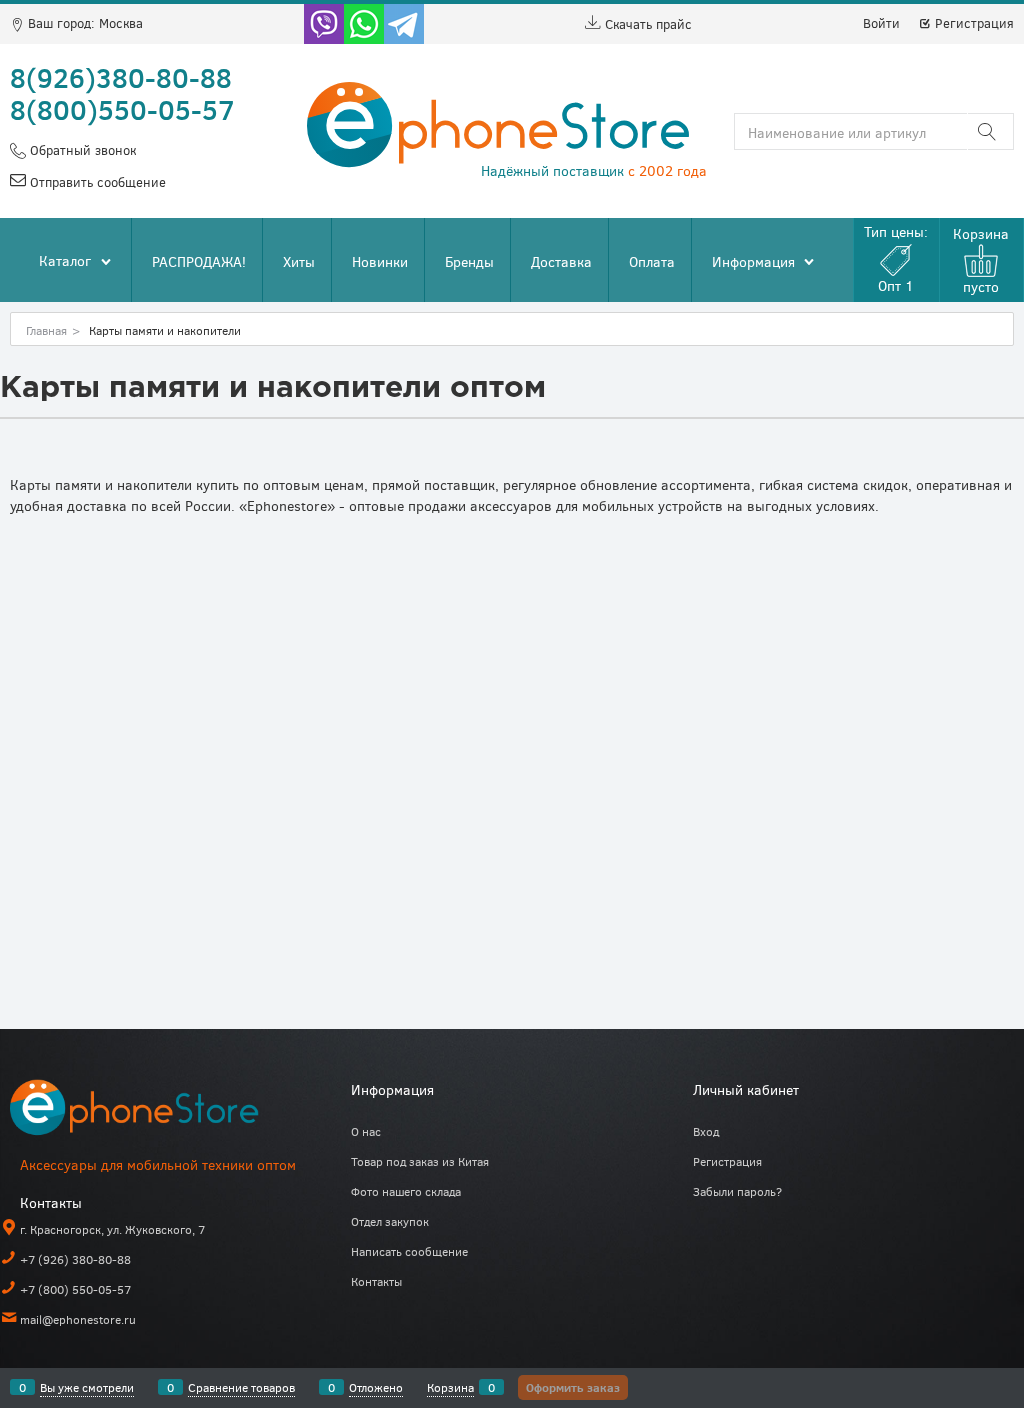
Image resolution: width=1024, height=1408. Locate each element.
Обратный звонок (81, 150)
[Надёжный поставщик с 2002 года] (160, 1111)
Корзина (450, 1387)
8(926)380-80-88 (121, 77)
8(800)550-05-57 (122, 109)
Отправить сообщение (96, 182)
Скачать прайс (646, 24)
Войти (881, 23)
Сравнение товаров (241, 1387)
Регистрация (972, 23)
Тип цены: (896, 258)
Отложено (376, 1387)
